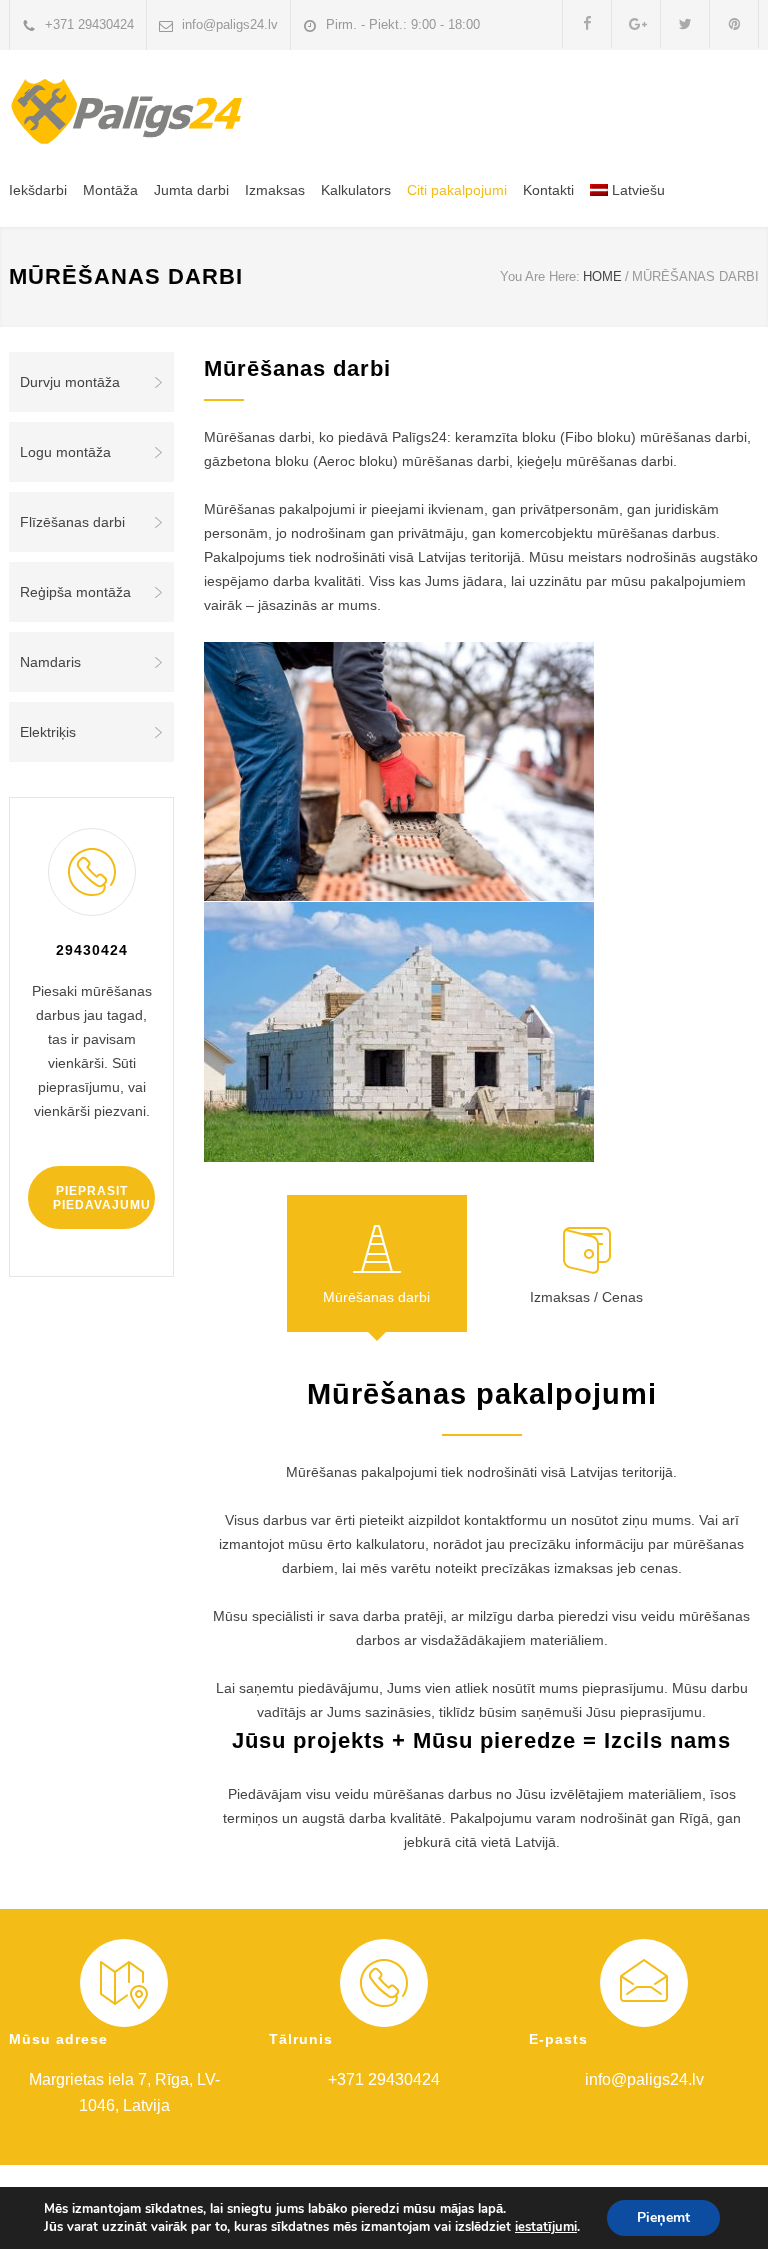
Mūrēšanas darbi (376, 1297)
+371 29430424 (89, 24)
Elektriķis (48, 732)
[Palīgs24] (134, 111)
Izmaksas (275, 190)
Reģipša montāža (75, 592)
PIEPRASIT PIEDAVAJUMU (102, 1198)
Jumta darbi (191, 190)
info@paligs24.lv (230, 24)
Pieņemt (663, 2217)
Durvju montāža (70, 382)
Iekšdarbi (38, 190)
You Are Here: (540, 276)
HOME (602, 276)
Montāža (110, 190)
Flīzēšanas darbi (72, 522)
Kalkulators (356, 190)
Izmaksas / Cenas (586, 1297)
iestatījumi (546, 2227)
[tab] (377, 1263)
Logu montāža (65, 452)
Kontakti (548, 190)
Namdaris (50, 662)
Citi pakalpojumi (457, 190)
